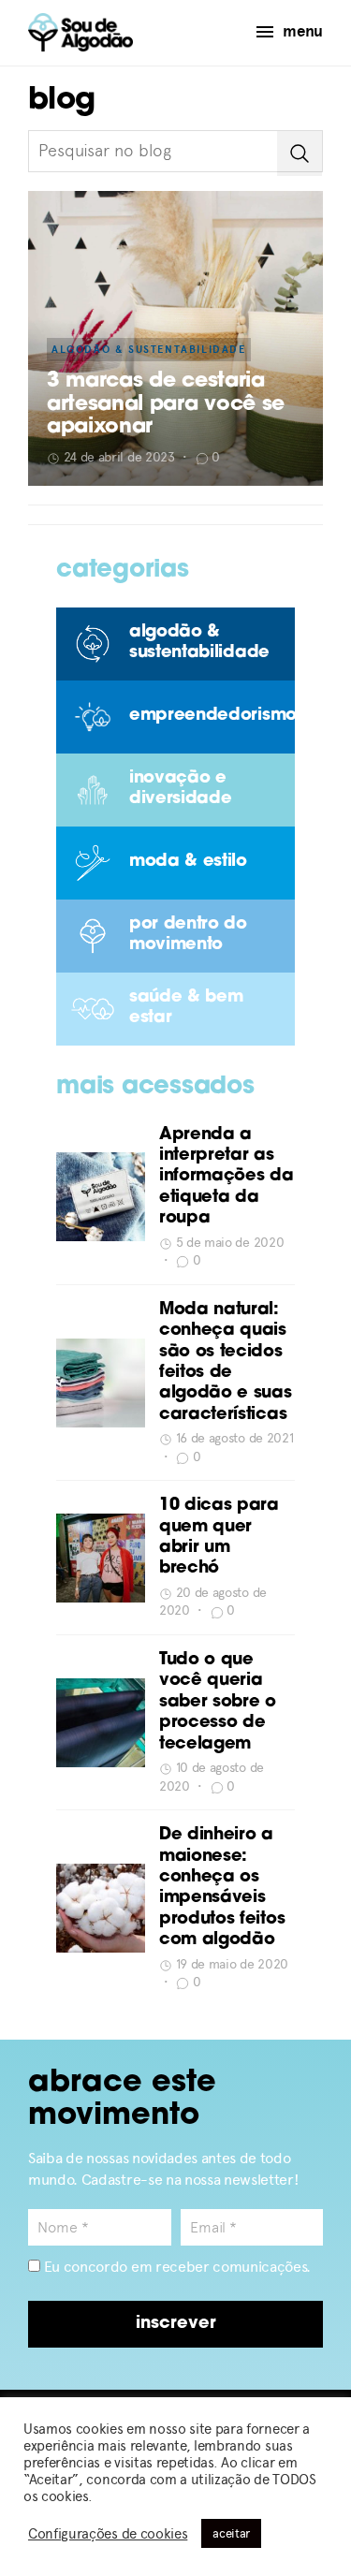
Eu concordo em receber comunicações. (175, 2267)
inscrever (176, 2324)
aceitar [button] (231, 2533)
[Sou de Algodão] (80, 32)
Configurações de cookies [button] (108, 2534)
